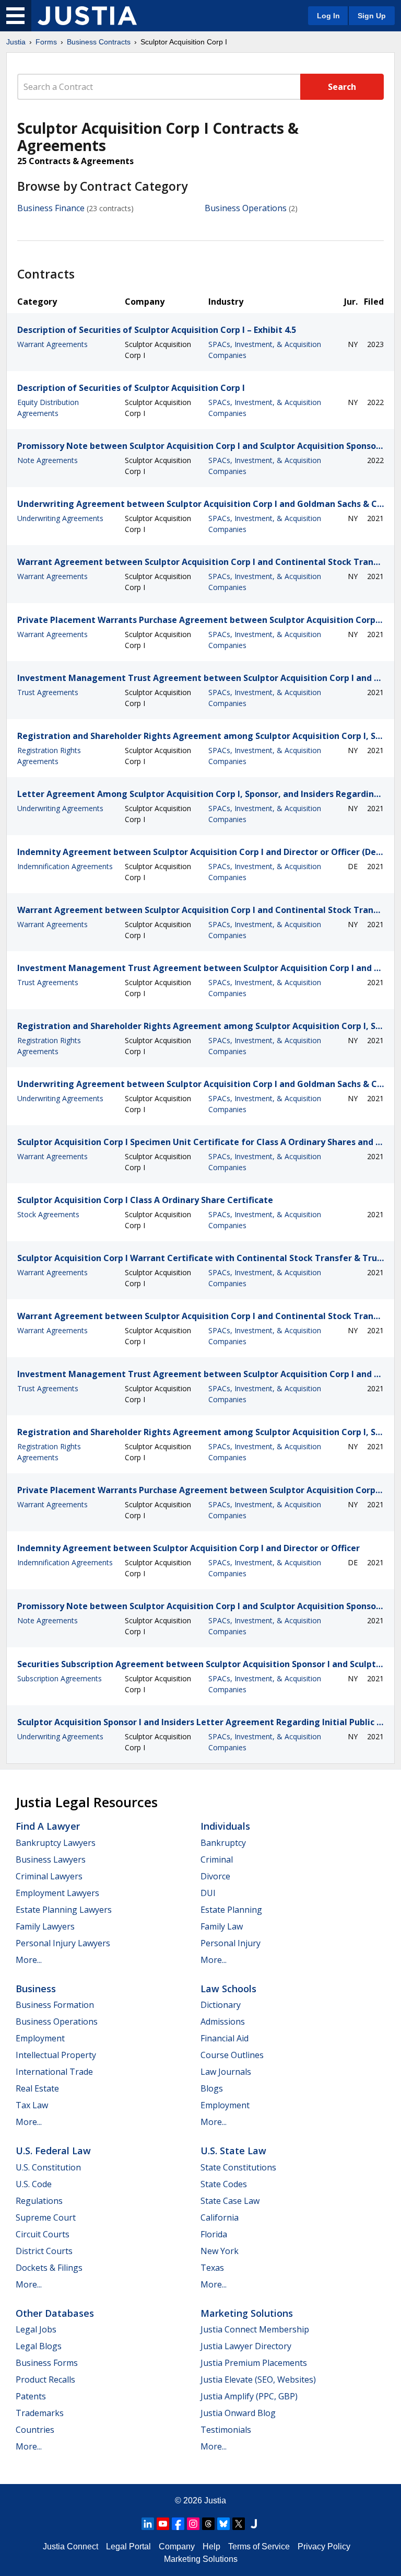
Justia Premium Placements (254, 2363)
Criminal (217, 1859)
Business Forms (47, 2363)
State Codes (224, 2184)
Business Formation (55, 2005)
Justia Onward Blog (238, 2413)
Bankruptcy (223, 1843)
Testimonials (226, 2430)
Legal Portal (128, 2546)
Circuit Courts (43, 2234)
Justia (16, 42)
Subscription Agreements (60, 1678)
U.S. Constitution (48, 2167)
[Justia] (87, 16)
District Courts (44, 2251)
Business (36, 1989)
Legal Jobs (36, 2329)
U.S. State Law (233, 2151)
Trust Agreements (48, 692)
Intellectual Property (56, 2055)
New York (220, 2251)
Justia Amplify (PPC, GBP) (249, 2396)
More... (29, 1960)
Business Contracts (99, 42)
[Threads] (208, 2524)
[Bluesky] (223, 2524)
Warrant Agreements (52, 344)
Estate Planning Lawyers (64, 1910)
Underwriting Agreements (60, 518)
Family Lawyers (45, 1926)
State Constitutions (238, 2167)
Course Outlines (232, 2055)
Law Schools (228, 1989)
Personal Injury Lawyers (63, 1943)
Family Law (222, 1926)
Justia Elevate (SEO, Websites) (258, 2379)
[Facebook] (178, 2524)
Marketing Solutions (247, 2313)
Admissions (223, 2021)
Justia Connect (70, 2546)
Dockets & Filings (49, 2268)
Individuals (225, 1826)
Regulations (39, 2201)
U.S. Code (34, 2184)
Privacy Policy (324, 2546)
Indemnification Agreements (65, 866)
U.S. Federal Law (53, 2151)
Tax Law (32, 2105)
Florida (214, 2234)
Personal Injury (231, 1943)
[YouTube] (163, 2524)
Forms (46, 42)
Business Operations (246, 208)
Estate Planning (231, 1910)
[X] (239, 2524)
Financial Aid (225, 2038)
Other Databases (55, 2313)
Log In (328, 16)
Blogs (212, 2088)
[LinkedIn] (148, 2524)
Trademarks (40, 2413)
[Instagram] (193, 2524)
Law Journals (226, 2072)
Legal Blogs (39, 2346)
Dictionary (221, 2005)
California (220, 2217)
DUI (208, 1893)
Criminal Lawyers (49, 1876)
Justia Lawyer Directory (246, 2346)
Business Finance (51, 208)
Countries (35, 2430)
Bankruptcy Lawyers (56, 1843)
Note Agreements (48, 460)
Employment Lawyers (57, 1893)
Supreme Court (46, 2217)
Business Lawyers (51, 1859)
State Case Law (230, 2201)
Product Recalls (45, 2379)
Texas (212, 2268)
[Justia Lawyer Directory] (254, 2524)
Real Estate (37, 2088)
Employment (40, 2038)
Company (177, 2546)
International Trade (54, 2072)
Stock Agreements (48, 1214)
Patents (31, 2396)
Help (211, 2546)
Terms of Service (259, 2546)
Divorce (215, 1876)
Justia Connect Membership (255, 2329)
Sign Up (372, 16)
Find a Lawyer (48, 1826)
